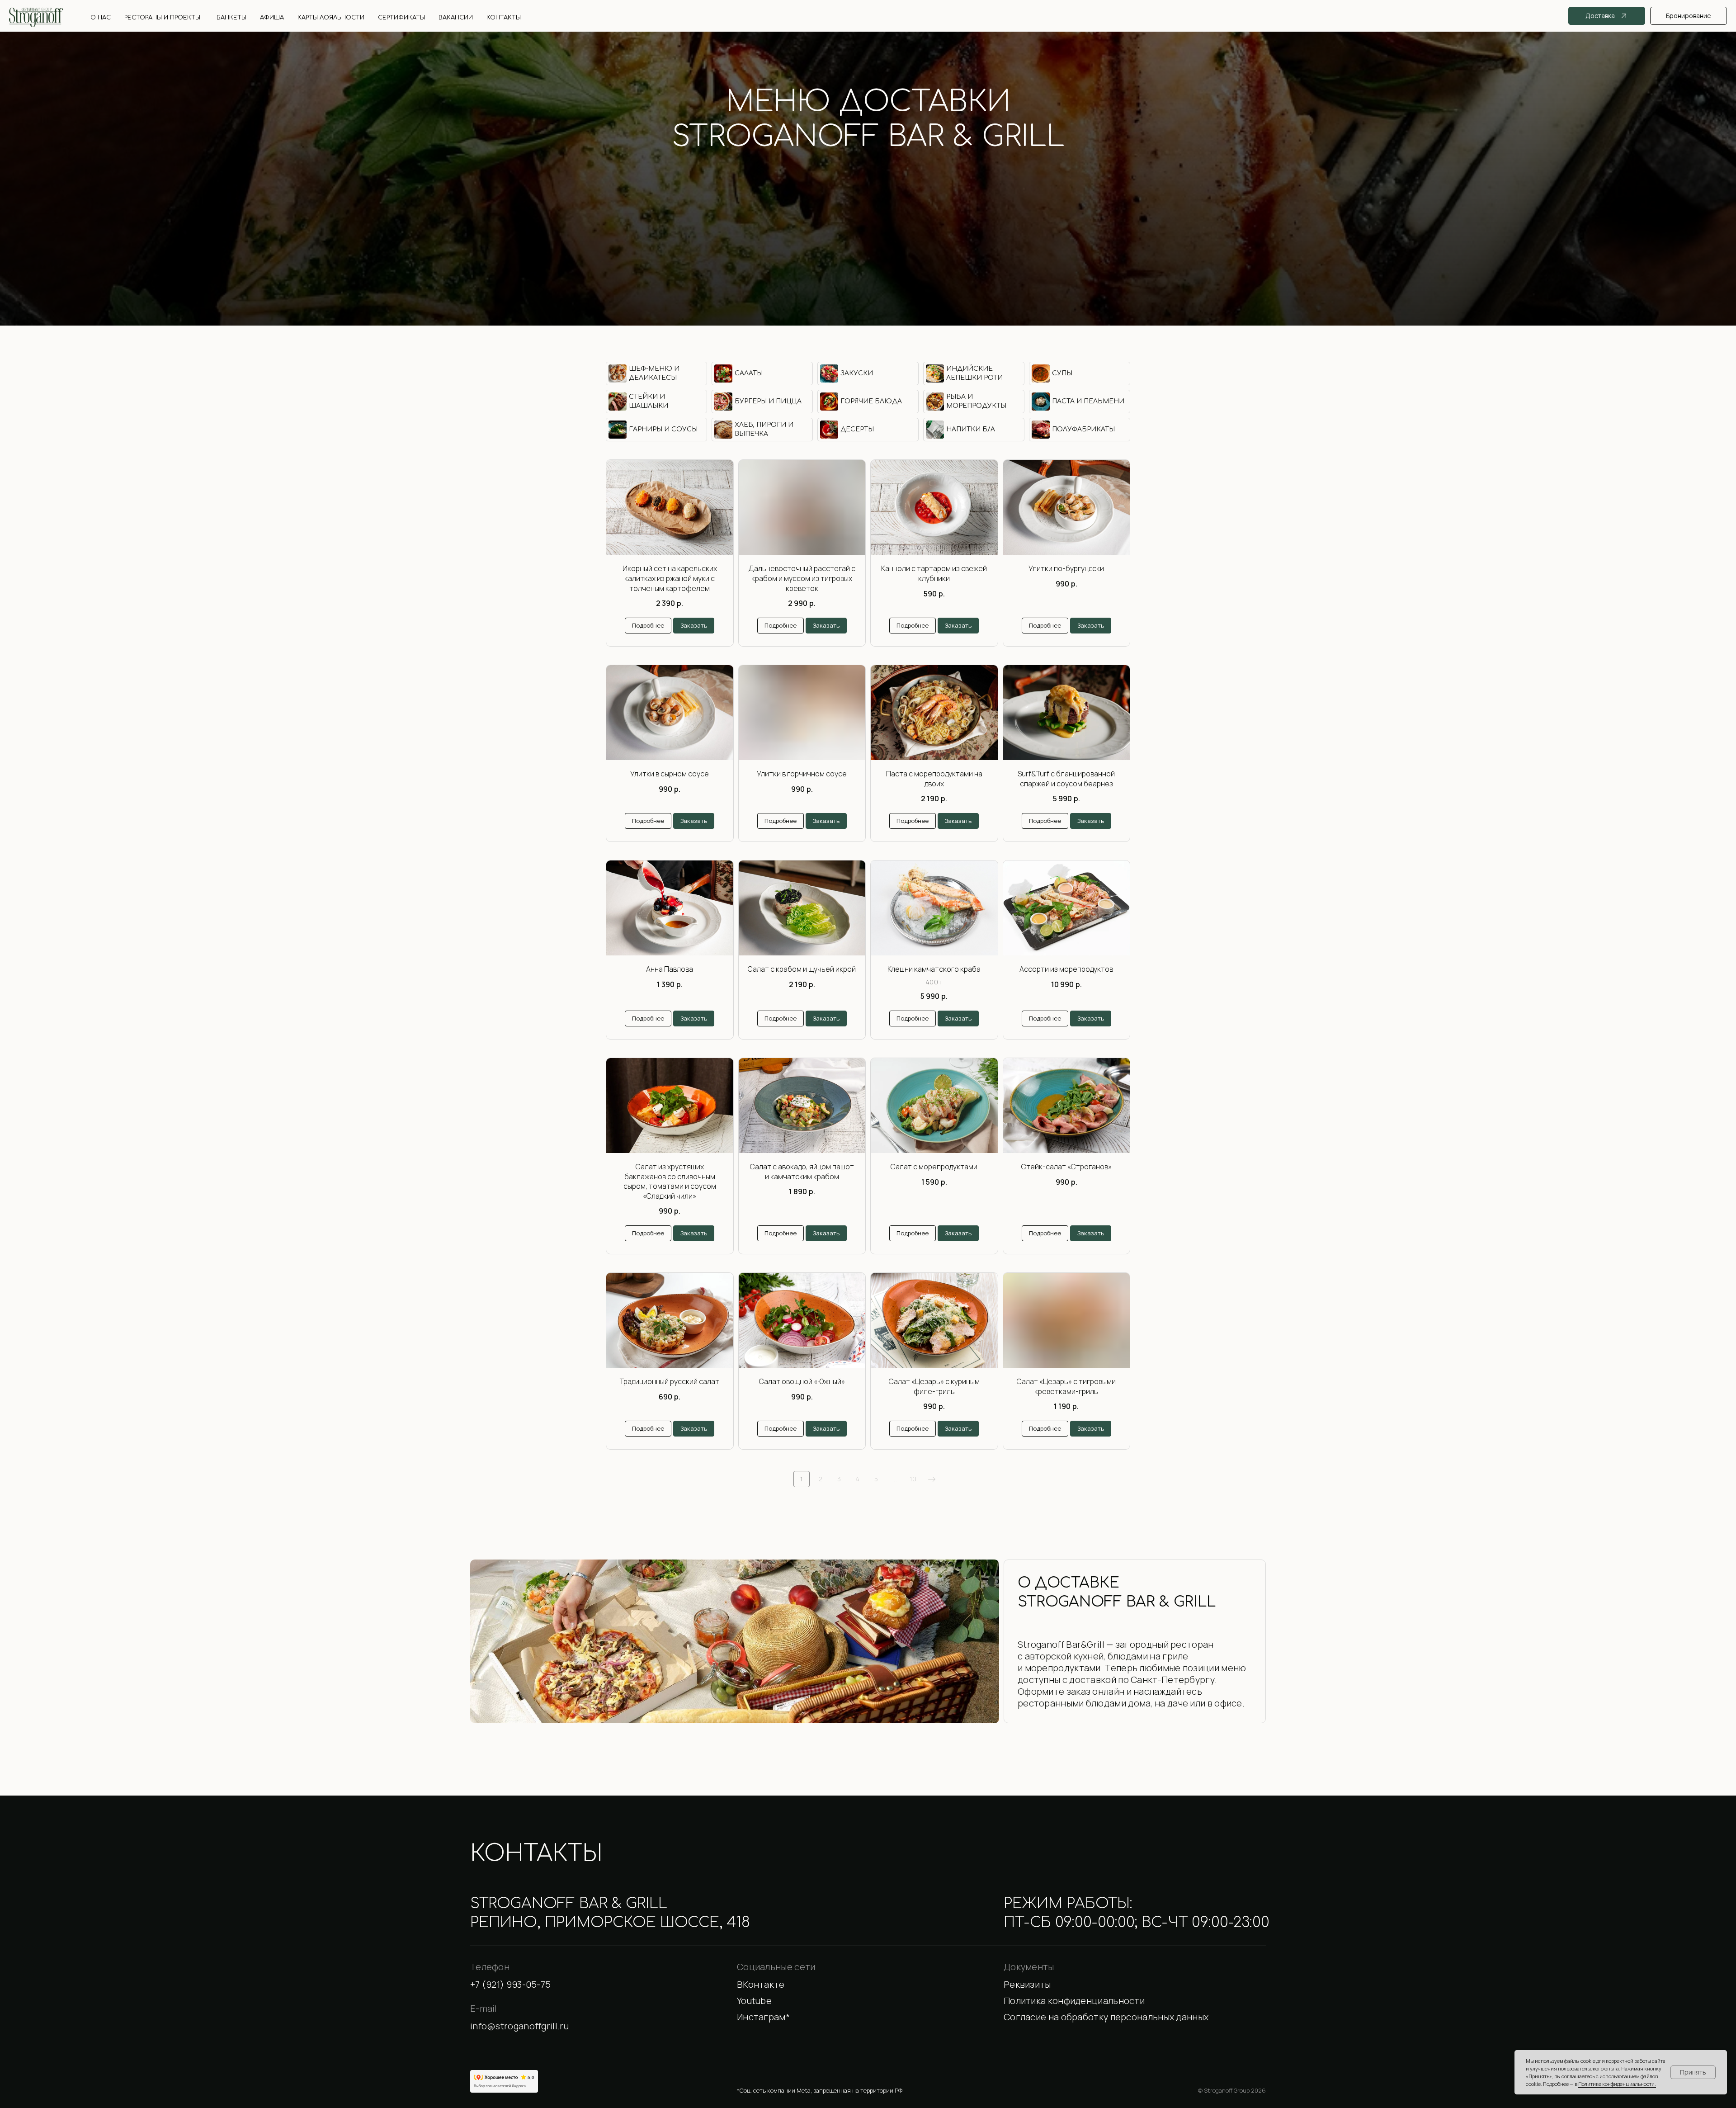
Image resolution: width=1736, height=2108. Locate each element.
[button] (1135, 1985)
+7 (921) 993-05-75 (868, 174)
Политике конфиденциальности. (1617, 2084)
